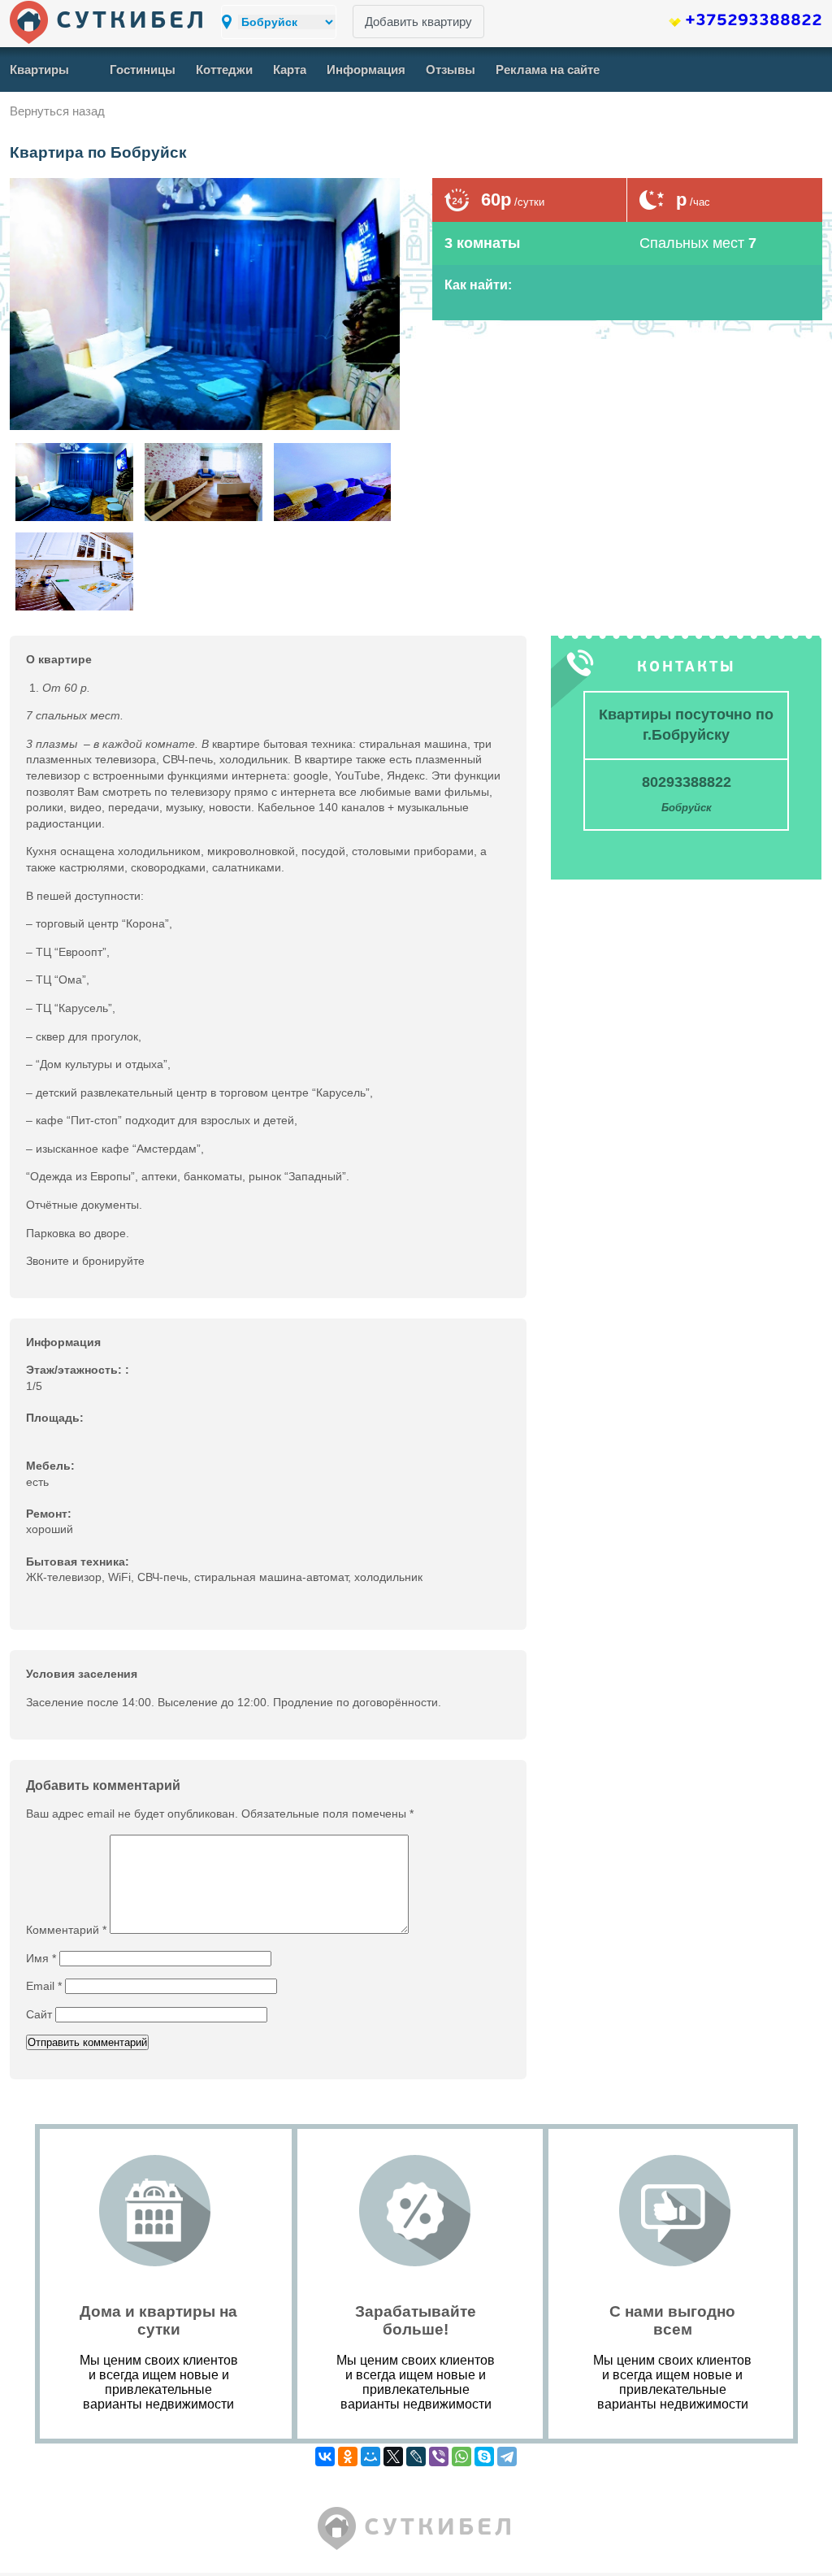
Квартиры (39, 70)
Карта (290, 70)
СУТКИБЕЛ (132, 22)
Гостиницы (143, 70)
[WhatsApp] (461, 2457)
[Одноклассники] (348, 2457)
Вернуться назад (57, 111)
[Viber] (439, 2457)
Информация (366, 70)
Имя (41, 1958)
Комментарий (66, 1930)
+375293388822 (754, 21)
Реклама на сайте (548, 70)
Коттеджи (224, 70)
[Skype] (484, 2457)
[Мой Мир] (370, 2457)
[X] (393, 2457)
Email (44, 1986)
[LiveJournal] (416, 2457)
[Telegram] (507, 2457)
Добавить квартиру (418, 22)
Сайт (39, 2014)
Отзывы (451, 70)
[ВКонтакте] (325, 2457)
